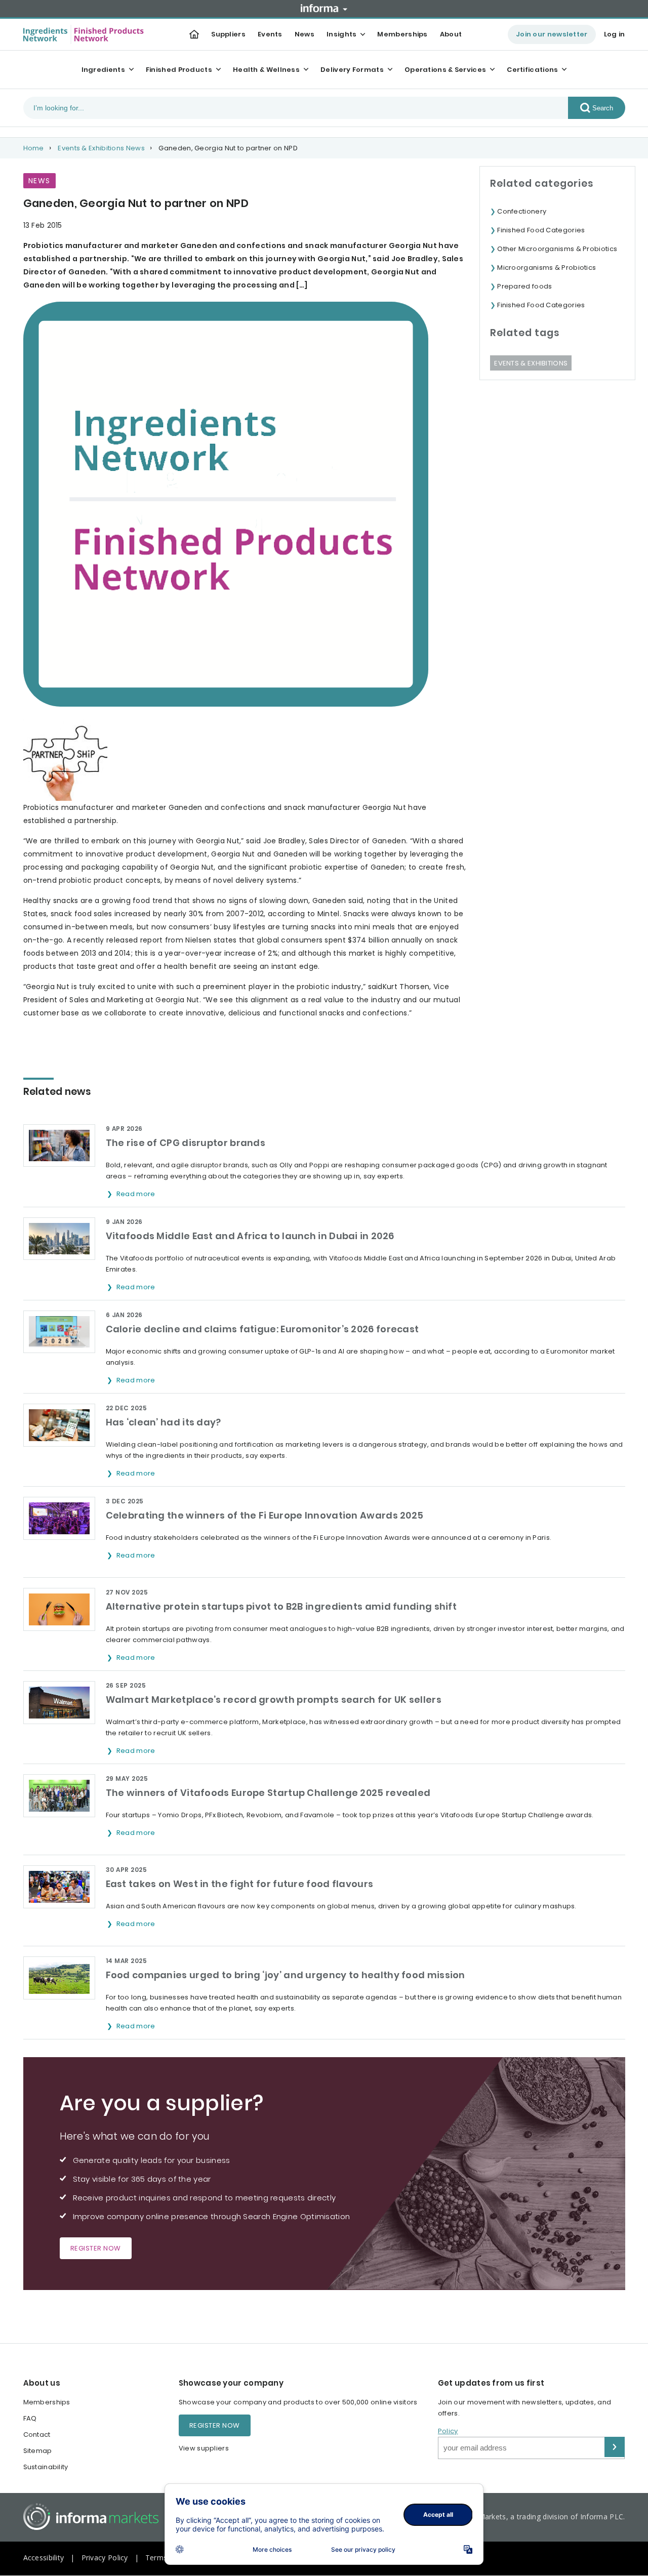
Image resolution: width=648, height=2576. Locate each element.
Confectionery (522, 211)
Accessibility (44, 2558)
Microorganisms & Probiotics (546, 268)
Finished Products (179, 70)
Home (34, 148)
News (305, 34)
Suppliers (228, 34)
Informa (324, 8)
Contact (37, 2435)
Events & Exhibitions (531, 363)
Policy (448, 2431)
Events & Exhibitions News (101, 148)
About (451, 34)
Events (270, 34)
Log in (615, 34)
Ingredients (103, 70)
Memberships (402, 34)
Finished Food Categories (541, 230)
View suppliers (204, 2448)
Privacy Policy (105, 2558)
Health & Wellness (266, 70)
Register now (96, 2248)
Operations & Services (445, 70)
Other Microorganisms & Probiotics (557, 249)
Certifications (532, 70)
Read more (137, 1194)
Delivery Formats (352, 70)
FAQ (30, 2418)
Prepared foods (524, 286)
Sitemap (38, 2451)
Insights (341, 34)
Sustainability (46, 2467)
